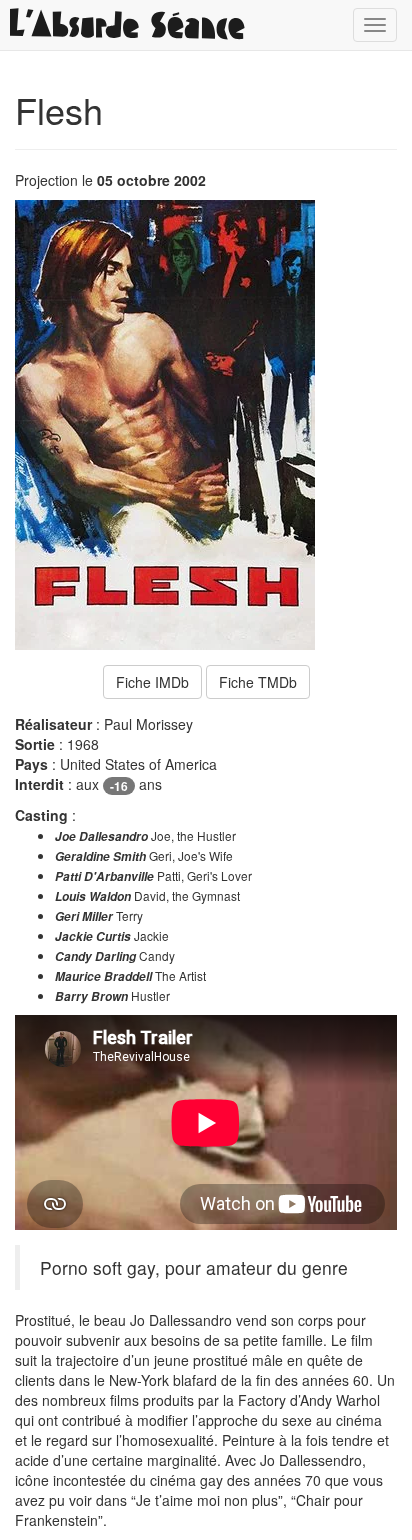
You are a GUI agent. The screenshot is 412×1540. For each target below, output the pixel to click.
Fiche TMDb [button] (258, 682)
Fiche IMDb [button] (152, 682)
